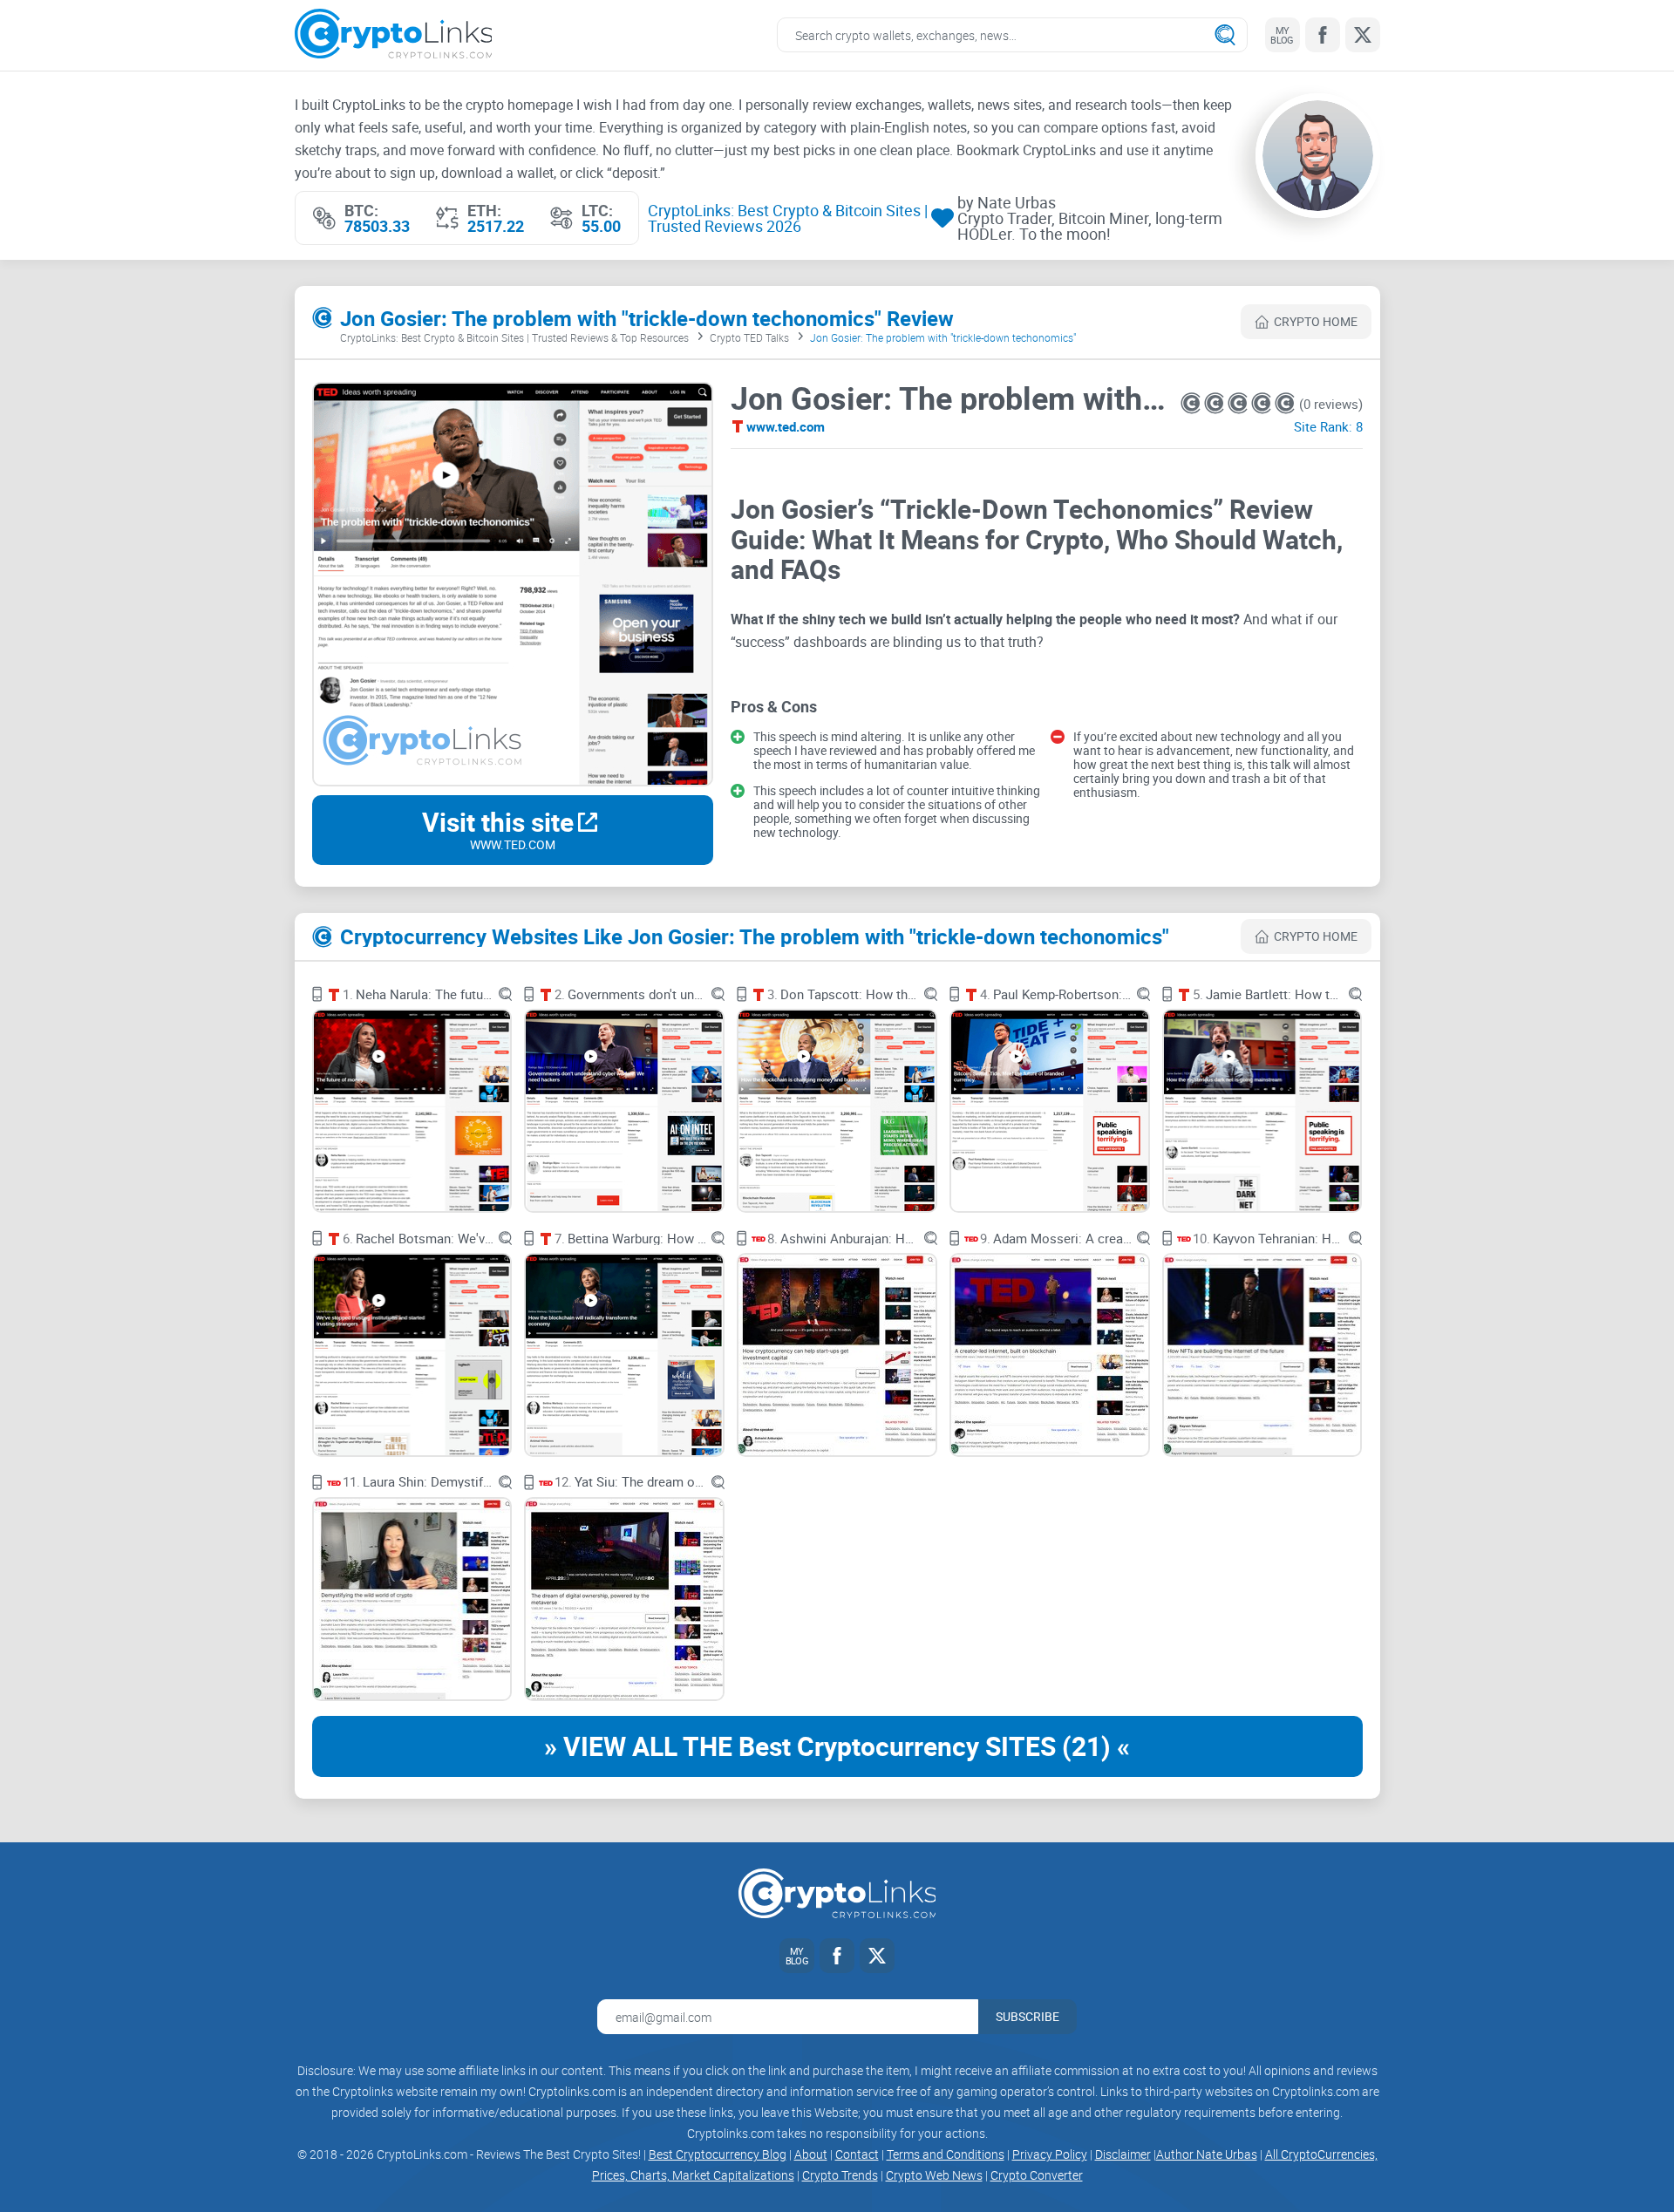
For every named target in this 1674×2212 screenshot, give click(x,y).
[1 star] (1192, 403)
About (811, 2154)
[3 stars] (1239, 403)
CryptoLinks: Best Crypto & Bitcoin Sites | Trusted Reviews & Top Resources (514, 337)
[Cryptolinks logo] (394, 35)
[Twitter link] (1363, 35)
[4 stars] (1263, 403)
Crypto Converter (1037, 2175)
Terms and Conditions (946, 2154)
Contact (857, 2154)
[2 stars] (1216, 403)
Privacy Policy (1050, 2154)
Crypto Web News (934, 2175)
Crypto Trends (840, 2175)
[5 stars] (1285, 403)
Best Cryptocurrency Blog (718, 2154)
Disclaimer (1123, 2154)
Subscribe (1028, 2016)
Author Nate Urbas (1207, 2154)
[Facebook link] (1323, 35)
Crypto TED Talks (749, 337)
